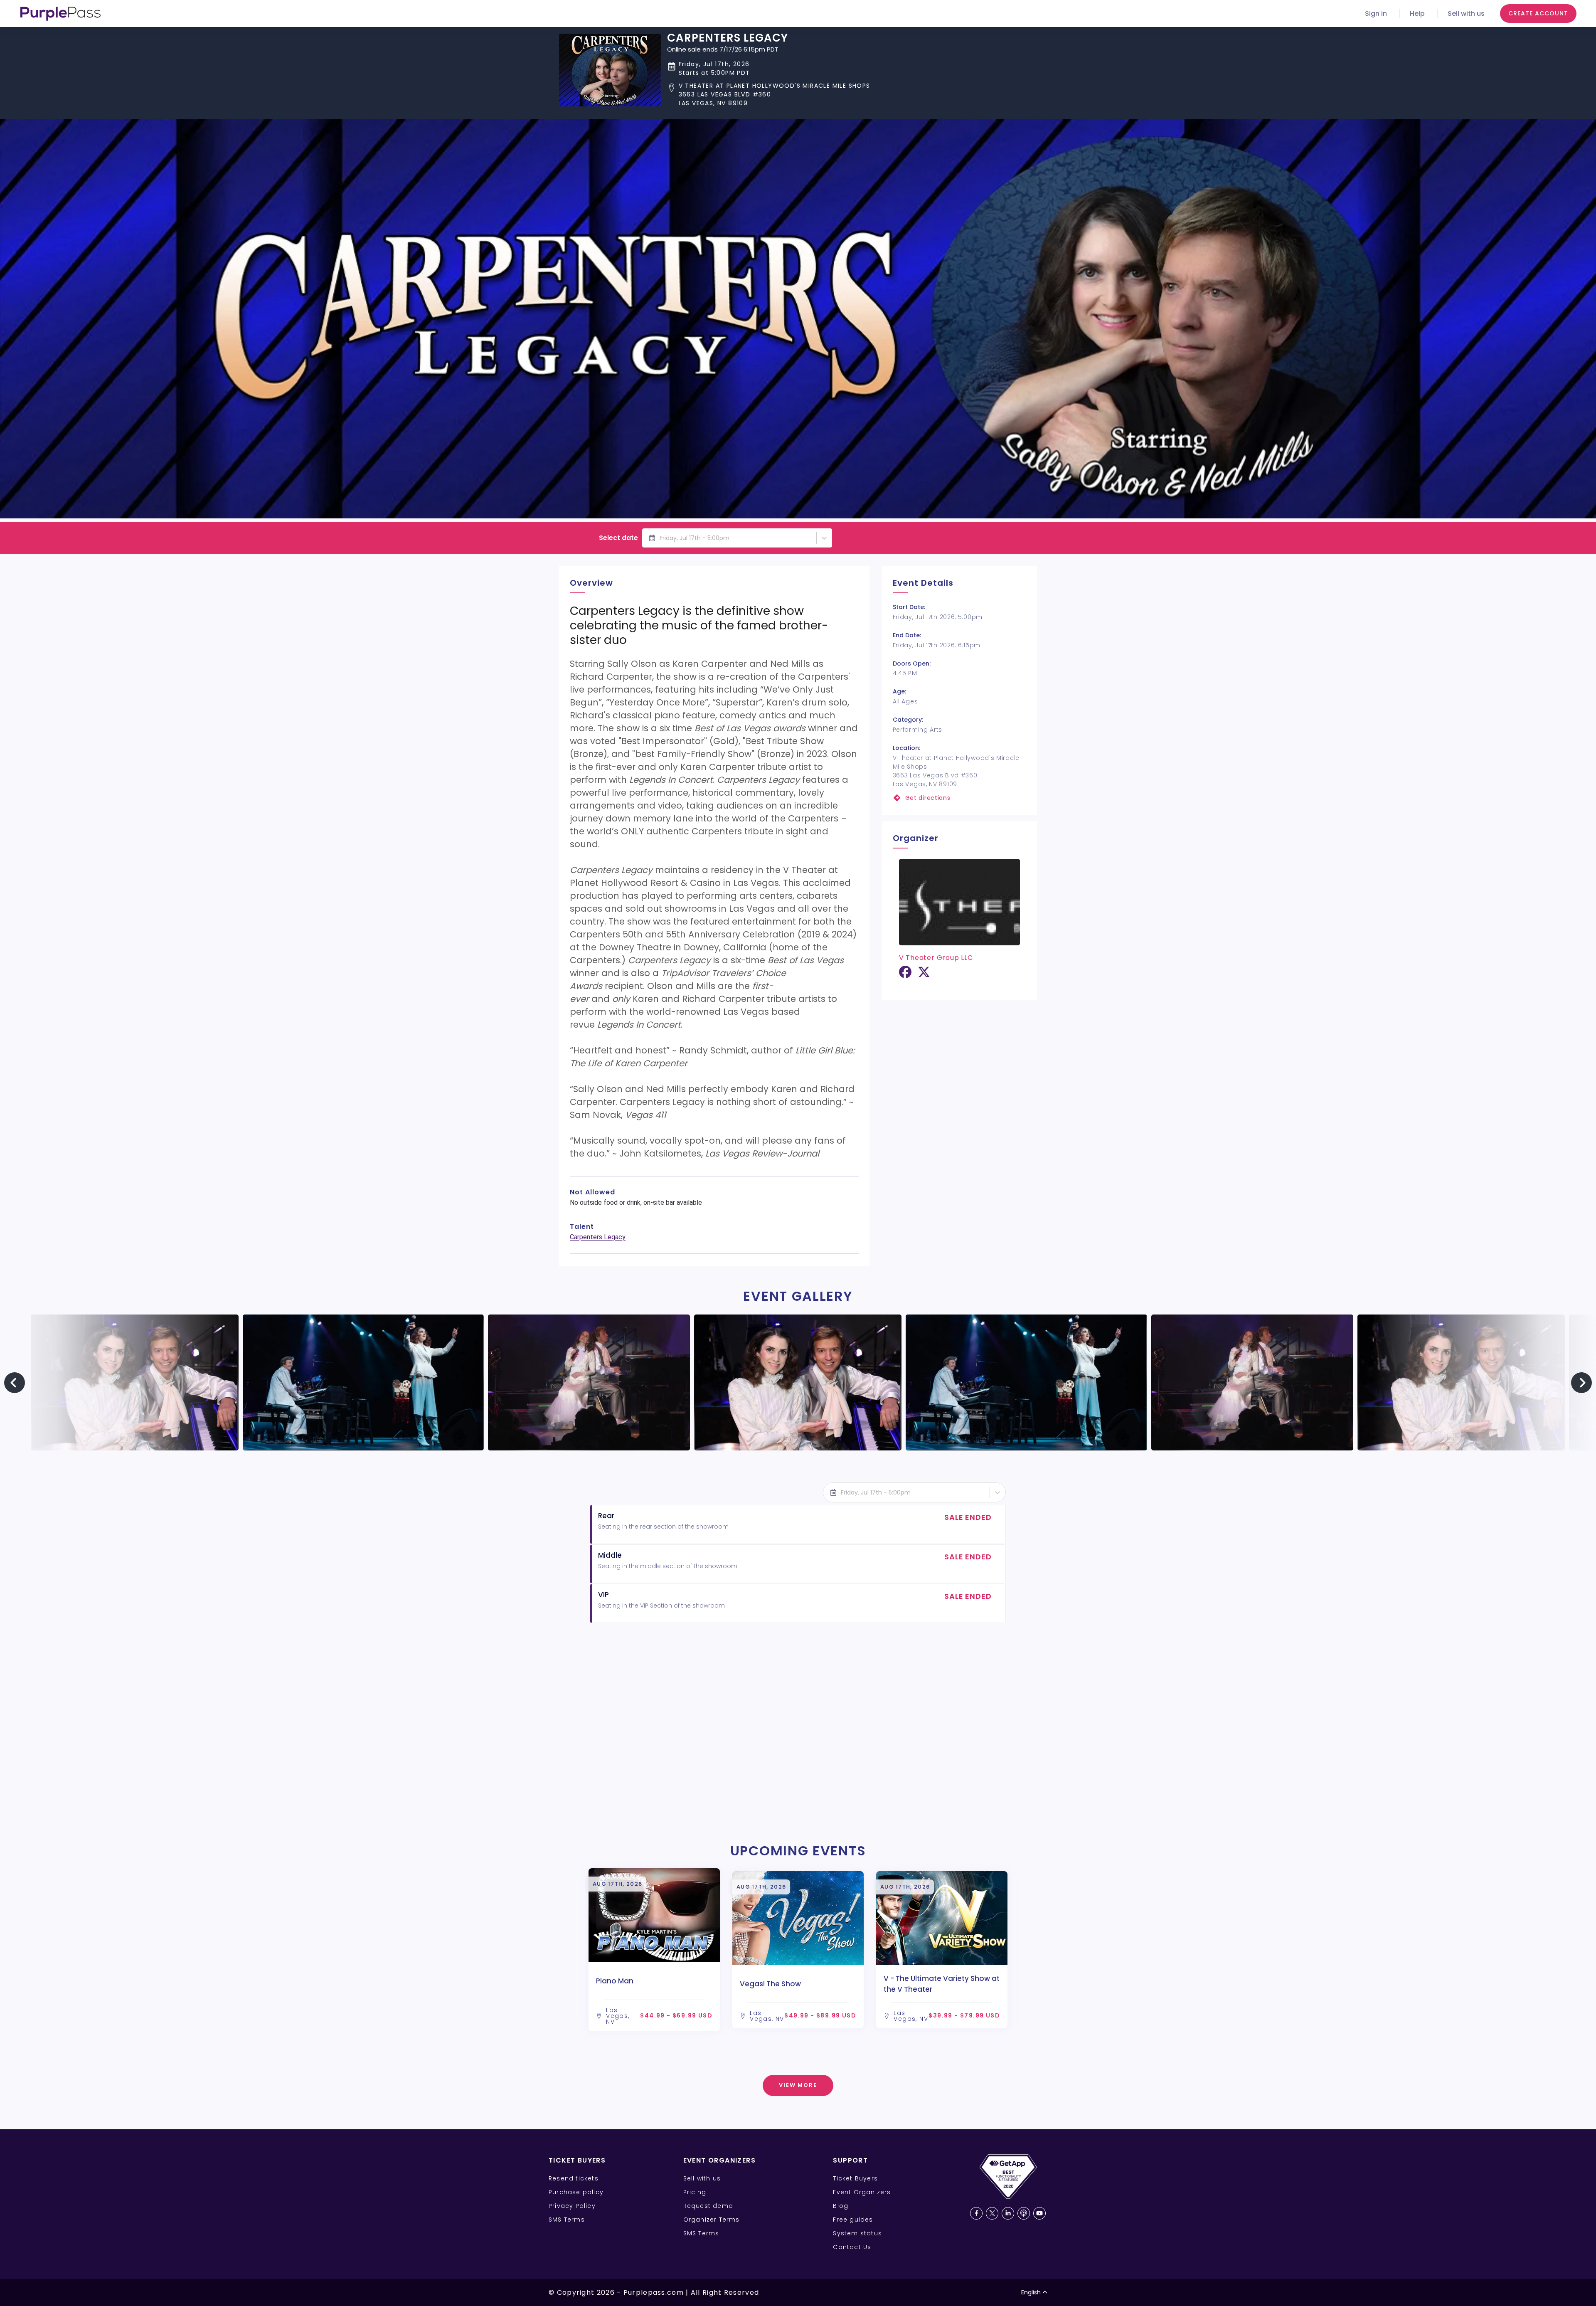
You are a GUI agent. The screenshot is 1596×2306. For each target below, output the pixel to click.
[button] (769, 95)
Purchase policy (576, 2192)
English (1031, 2292)
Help (1417, 14)
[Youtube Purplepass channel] (1039, 2213)
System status (857, 2233)
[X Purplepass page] (992, 2213)
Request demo (708, 2206)
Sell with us (1466, 14)
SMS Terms (567, 2220)
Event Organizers (862, 2192)
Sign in (1376, 14)
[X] (924, 975)
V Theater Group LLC (936, 958)
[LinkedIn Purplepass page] (1008, 2213)
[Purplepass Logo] (60, 14)
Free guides (853, 2220)
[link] (959, 798)
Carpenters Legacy (598, 1237)
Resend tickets (574, 2178)
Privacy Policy (572, 2206)
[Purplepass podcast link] (1024, 2213)
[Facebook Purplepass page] (976, 2213)
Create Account (1538, 13)
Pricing (695, 2192)
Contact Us (852, 2247)
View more (798, 2085)
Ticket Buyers (855, 2178)
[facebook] (905, 975)
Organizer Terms (712, 2220)
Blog (841, 2206)
